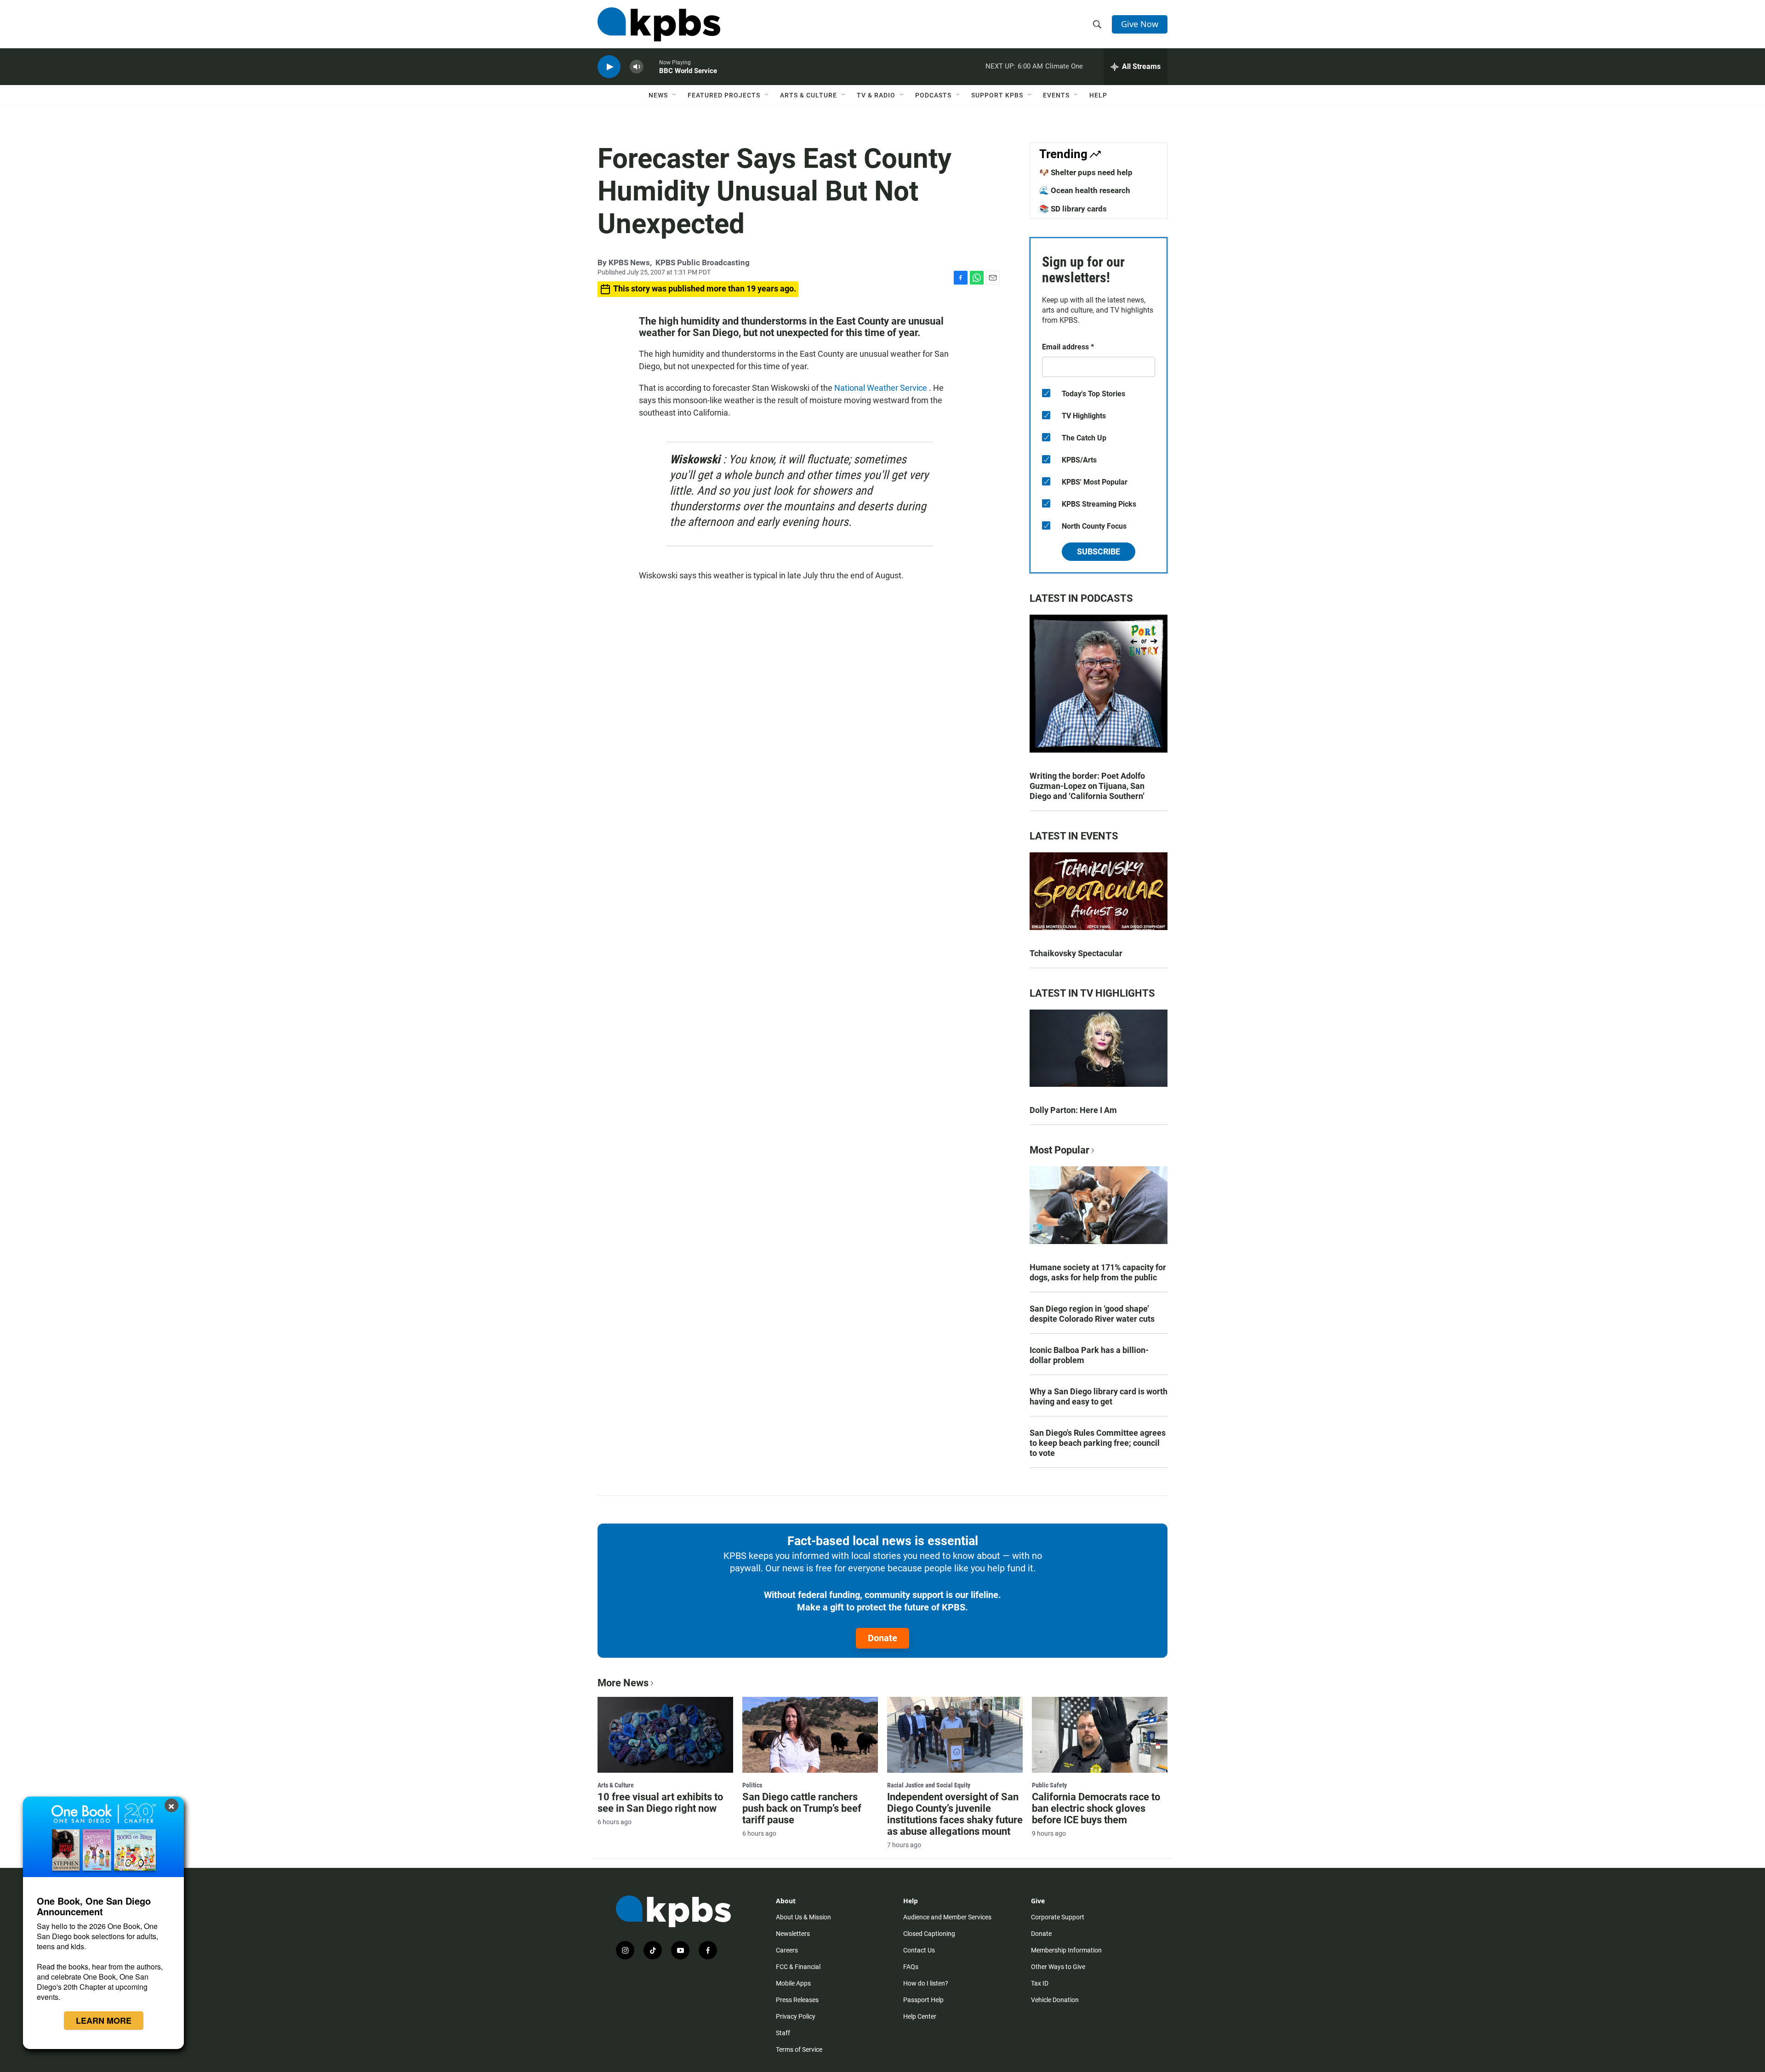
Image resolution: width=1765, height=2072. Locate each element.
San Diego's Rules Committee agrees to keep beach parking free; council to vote (1098, 1443)
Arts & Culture (808, 95)
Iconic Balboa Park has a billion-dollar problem (1089, 1355)
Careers (787, 1950)
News (658, 95)
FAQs (911, 1967)
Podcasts (933, 95)
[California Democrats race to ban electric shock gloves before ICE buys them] (1100, 1735)
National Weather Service (882, 388)
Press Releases (797, 2000)
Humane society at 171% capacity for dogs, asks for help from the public (1098, 1272)
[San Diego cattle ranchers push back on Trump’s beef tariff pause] (810, 1735)
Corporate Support (1058, 1917)
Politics (752, 1785)
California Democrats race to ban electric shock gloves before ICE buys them (1096, 1808)
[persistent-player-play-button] (609, 67)
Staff (783, 2033)
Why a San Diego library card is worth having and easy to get (1099, 1396)
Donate (882, 1638)
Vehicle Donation (1055, 2000)
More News (623, 1683)
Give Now (1140, 24)
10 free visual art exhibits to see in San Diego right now (660, 1803)
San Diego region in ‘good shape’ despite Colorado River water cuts (1092, 1314)
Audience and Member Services (947, 1917)
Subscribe (1099, 551)
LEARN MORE (104, 2021)
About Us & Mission (803, 1917)
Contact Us (919, 1950)
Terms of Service (799, 2049)
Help (1098, 95)
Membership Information (1066, 1950)
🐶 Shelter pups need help (1086, 172)
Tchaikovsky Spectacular (1076, 953)
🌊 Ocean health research (1085, 190)
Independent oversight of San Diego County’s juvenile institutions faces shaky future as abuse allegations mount (955, 1814)
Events (1056, 95)
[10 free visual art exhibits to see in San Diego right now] (665, 1735)
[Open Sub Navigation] (675, 95)
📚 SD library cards (1073, 209)
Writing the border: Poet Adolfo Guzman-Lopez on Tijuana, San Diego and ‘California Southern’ (1087, 786)
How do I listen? (926, 1983)
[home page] (659, 24)
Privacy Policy (796, 2016)
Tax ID (1040, 1983)
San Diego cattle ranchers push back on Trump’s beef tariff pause (802, 1808)
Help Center (920, 2016)
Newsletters (793, 1934)
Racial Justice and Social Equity (929, 1785)
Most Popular (1059, 1150)
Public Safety (1049, 1785)
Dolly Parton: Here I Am (1073, 1110)
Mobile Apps (793, 1983)
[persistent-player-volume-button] (637, 67)
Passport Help (923, 2000)
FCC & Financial (798, 1967)
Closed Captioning (929, 1934)
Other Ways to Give (1058, 1967)
